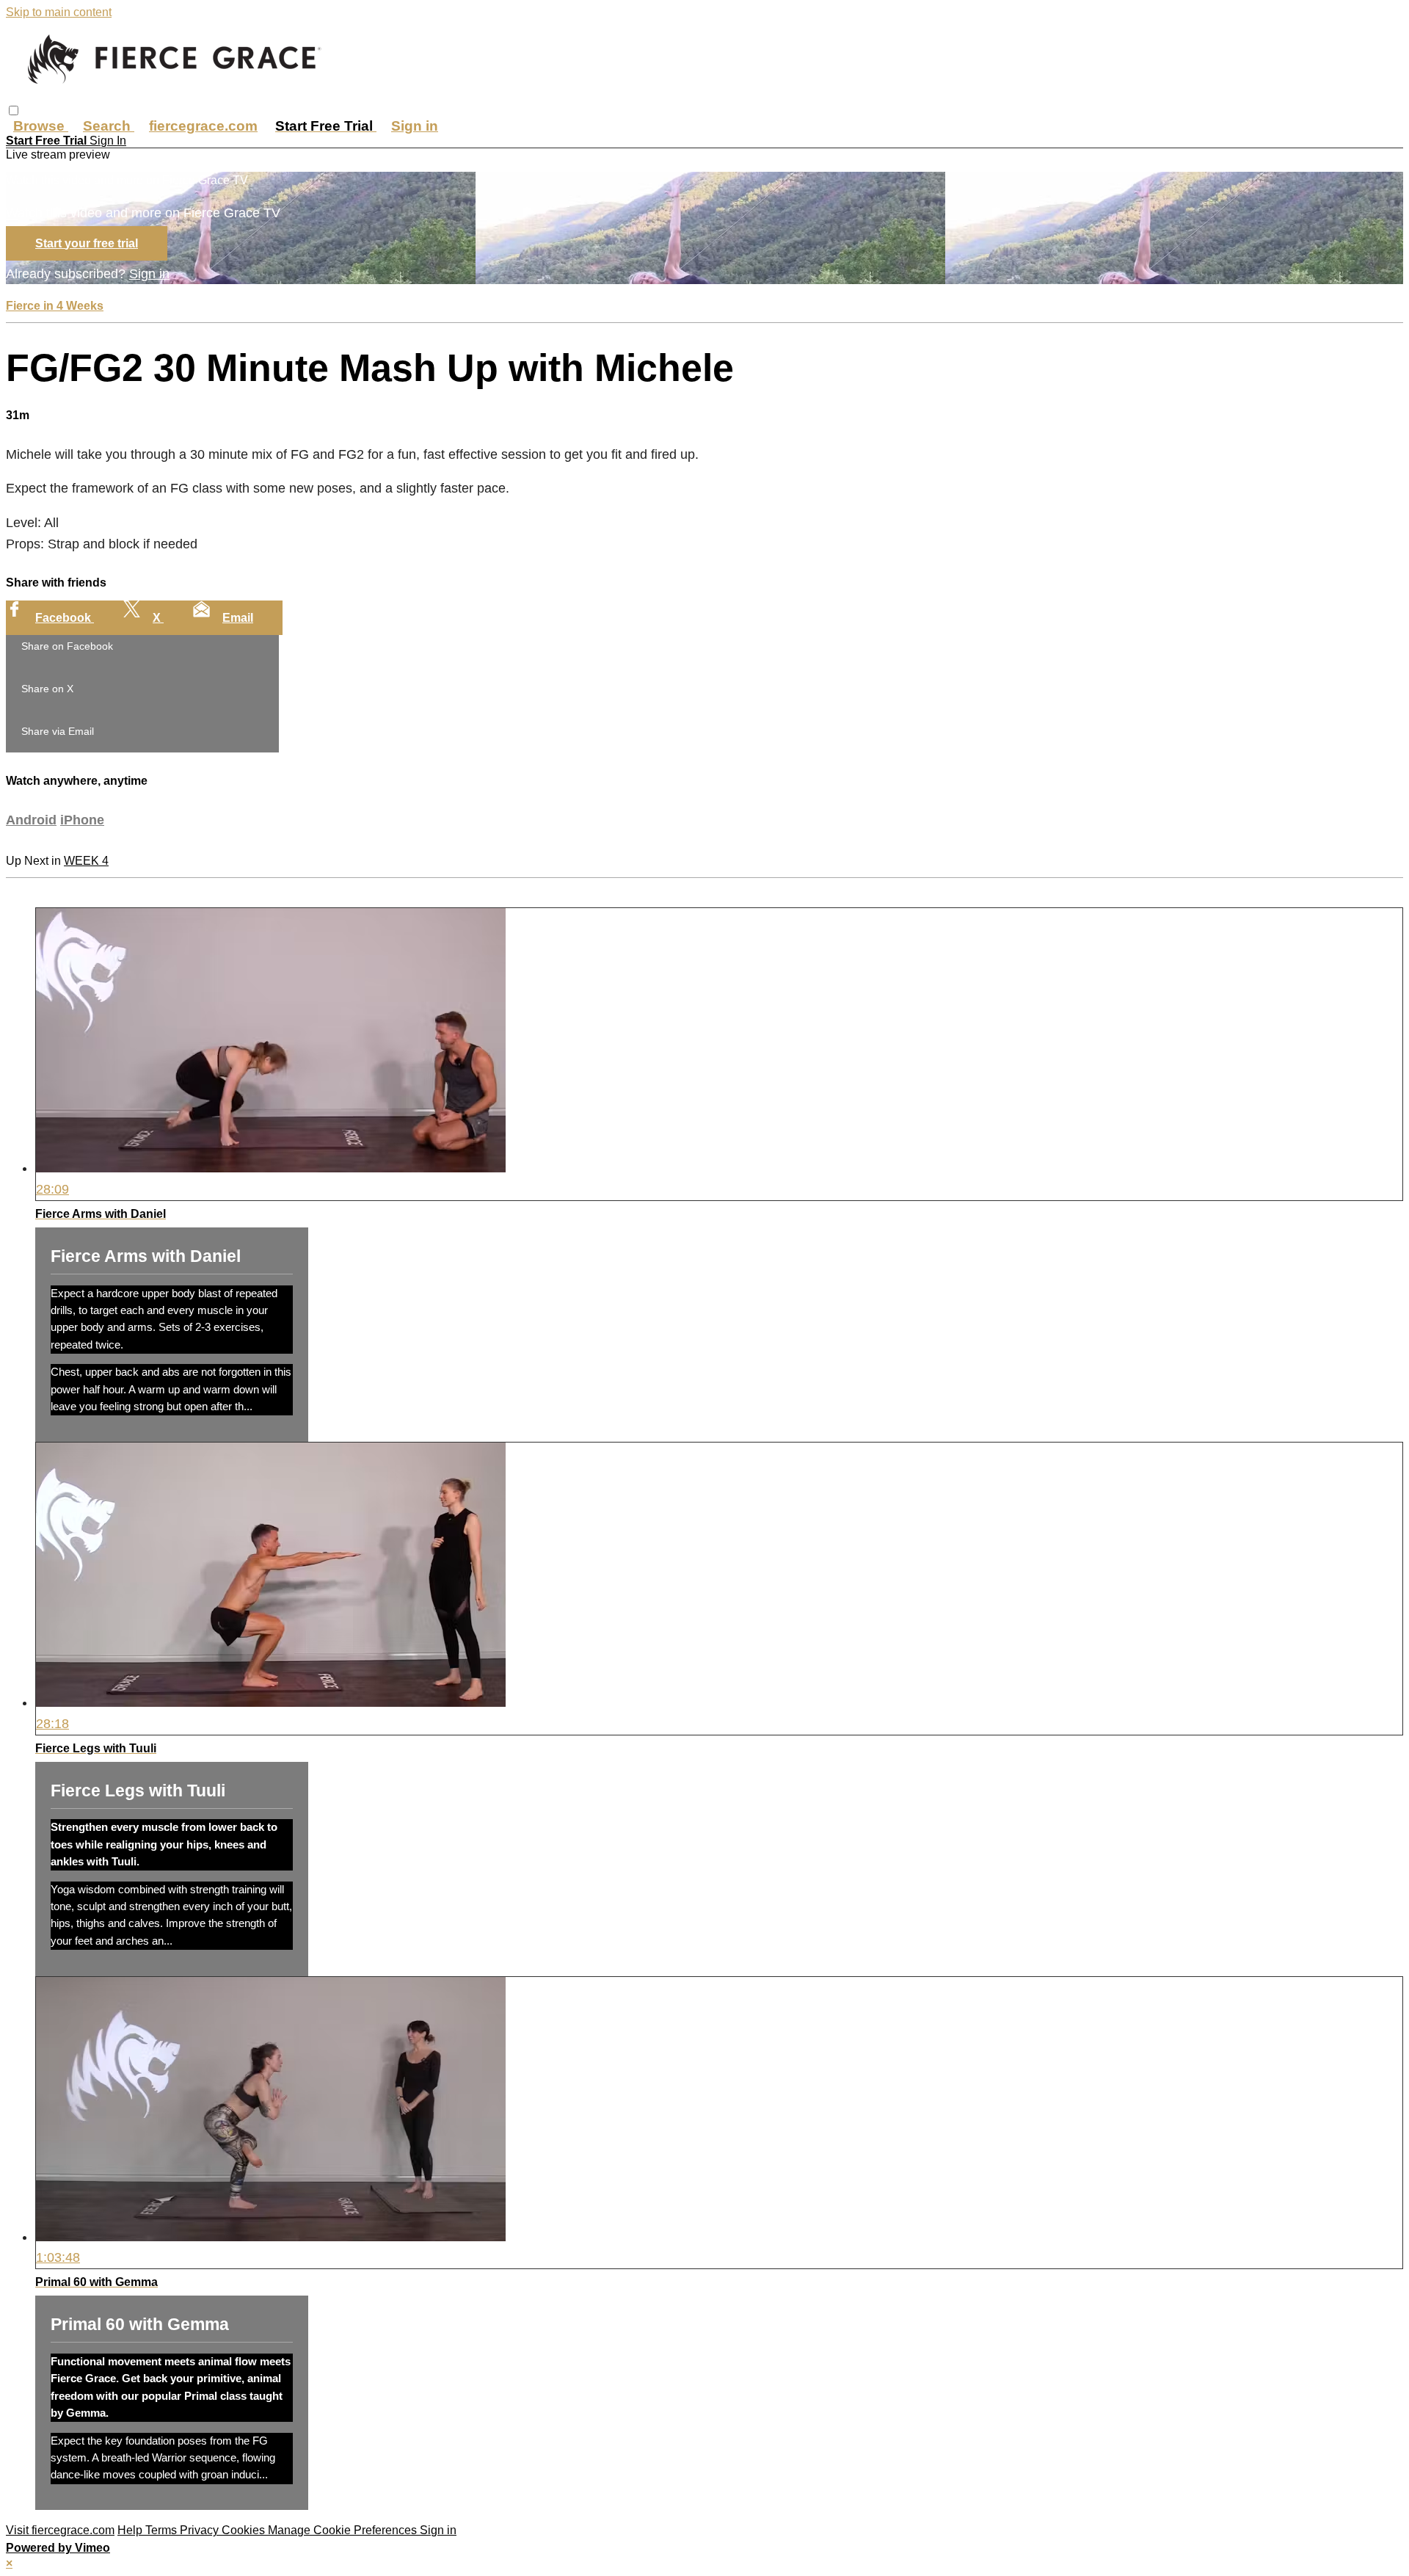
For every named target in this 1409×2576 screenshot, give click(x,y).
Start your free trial (87, 243)
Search (109, 126)
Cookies (245, 2530)
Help (131, 2530)
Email (238, 618)
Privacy (201, 2530)
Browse (41, 126)
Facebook (65, 618)
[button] (14, 110)
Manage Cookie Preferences (344, 2530)
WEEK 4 (86, 861)
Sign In (108, 141)
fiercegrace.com (203, 126)
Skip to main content (59, 12)
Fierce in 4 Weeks (55, 306)
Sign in (415, 126)
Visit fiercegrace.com (60, 2530)
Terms (163, 2530)
